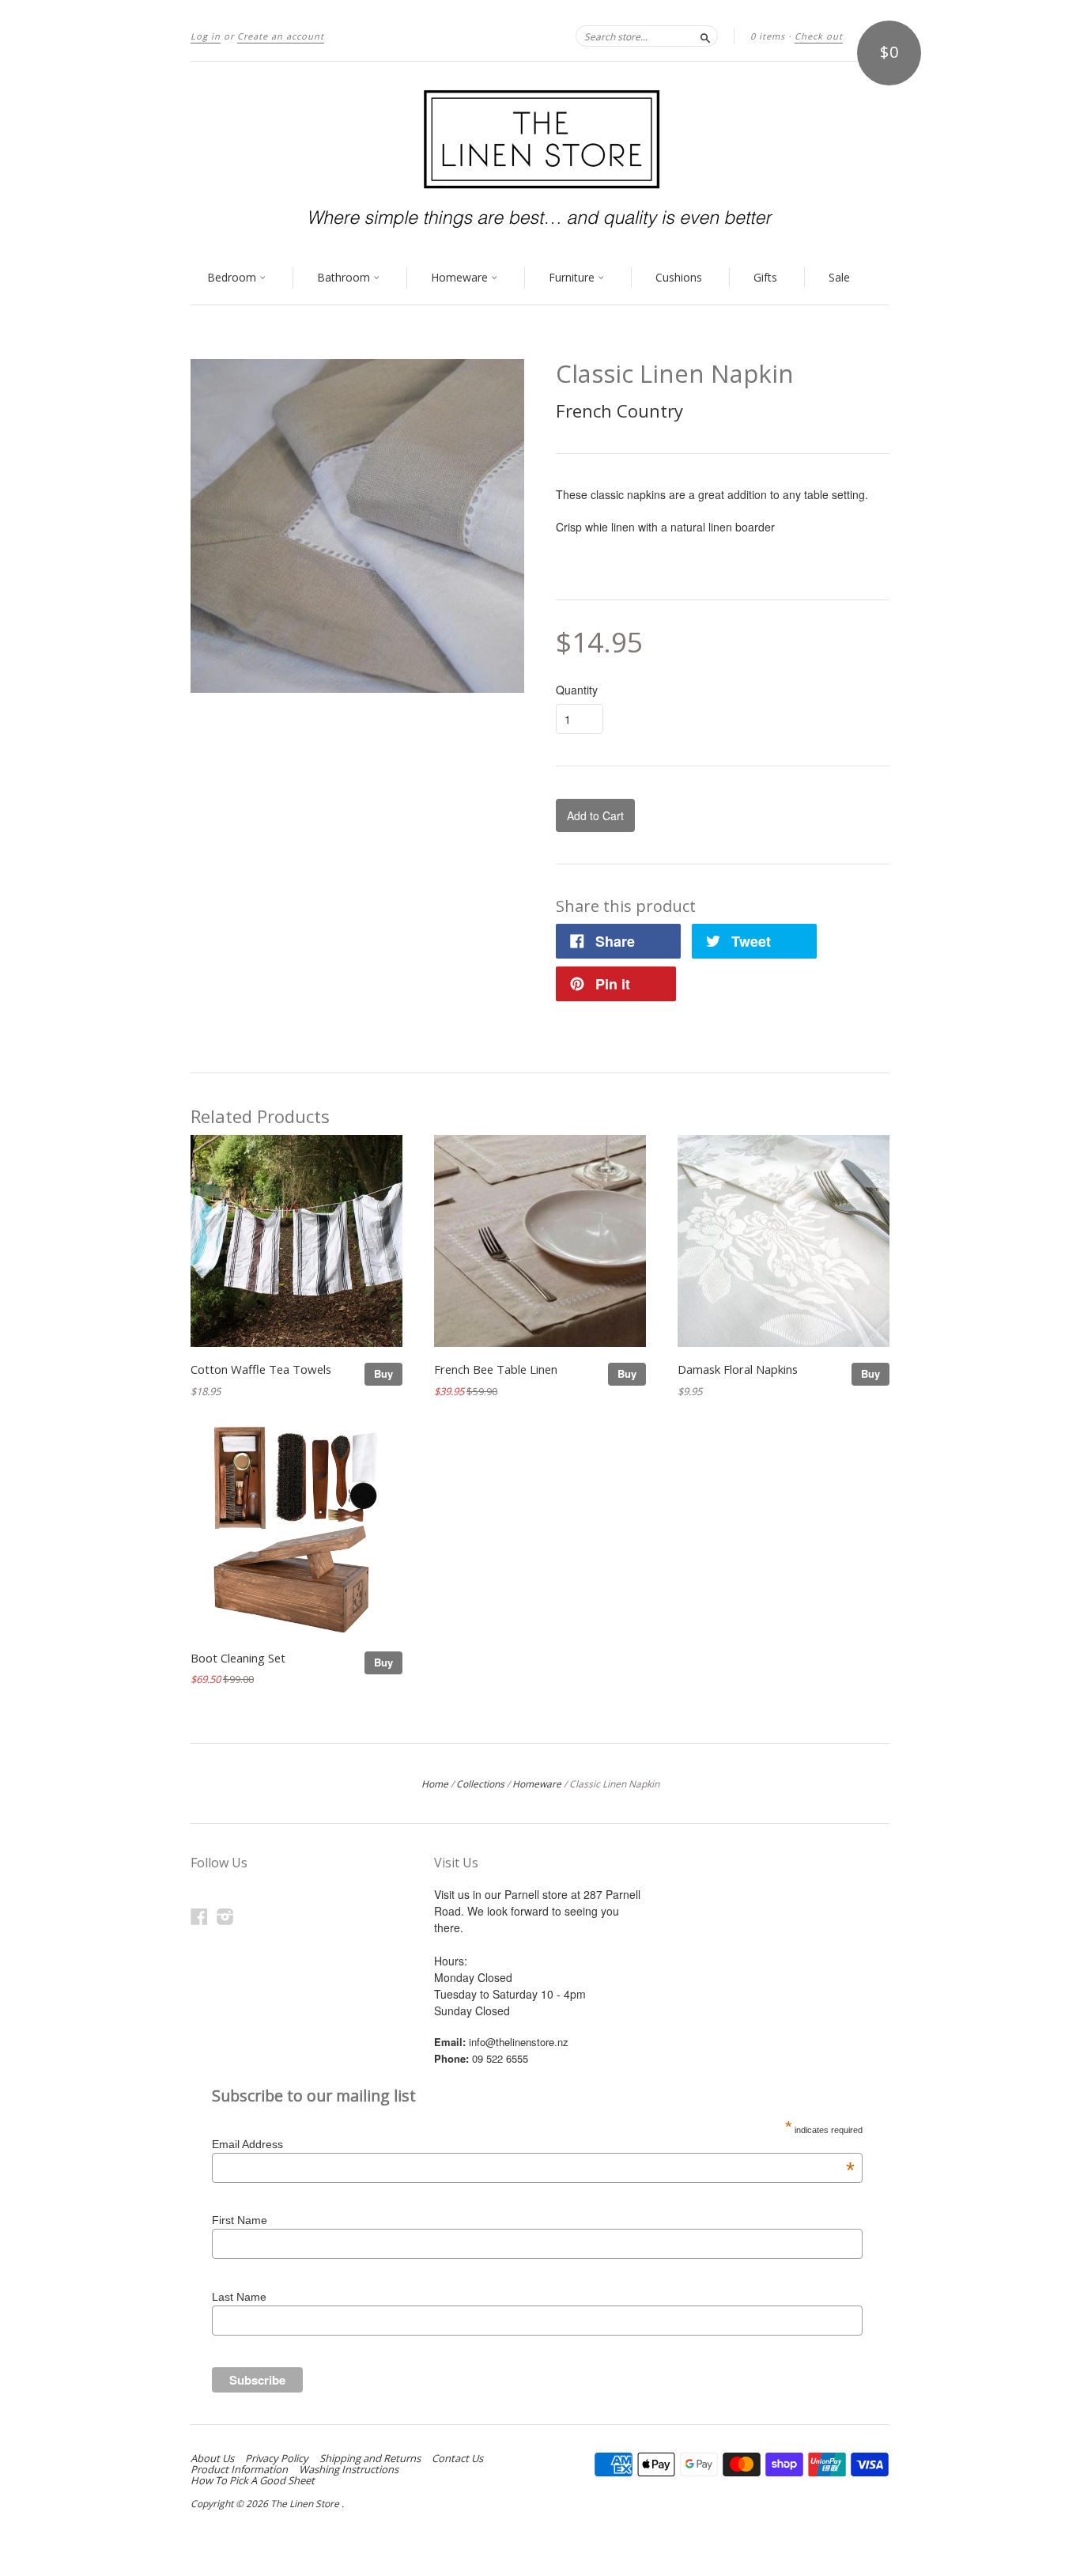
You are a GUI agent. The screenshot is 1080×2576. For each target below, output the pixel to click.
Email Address (533, 2144)
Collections (480, 1784)
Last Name (239, 2297)
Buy (383, 1373)
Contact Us (457, 2458)
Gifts (765, 277)
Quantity (577, 690)
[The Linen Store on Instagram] (225, 1916)
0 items (768, 36)
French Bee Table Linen (496, 1369)
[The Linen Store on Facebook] (199, 1916)
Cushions (679, 277)
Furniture (573, 277)
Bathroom (345, 277)
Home (435, 1784)
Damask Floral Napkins (738, 1369)
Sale (839, 277)
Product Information (239, 2469)
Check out (819, 36)
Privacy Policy (277, 2458)
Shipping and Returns (370, 2458)
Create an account (281, 36)
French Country (619, 410)
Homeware (461, 277)
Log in (206, 36)
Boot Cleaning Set (238, 1658)
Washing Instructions (349, 2469)
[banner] (540, 157)
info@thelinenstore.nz (519, 2042)
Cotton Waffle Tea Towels (261, 1369)
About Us (212, 2458)
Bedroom (233, 277)
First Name (240, 2220)
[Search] (705, 36)
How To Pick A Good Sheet (253, 2480)
